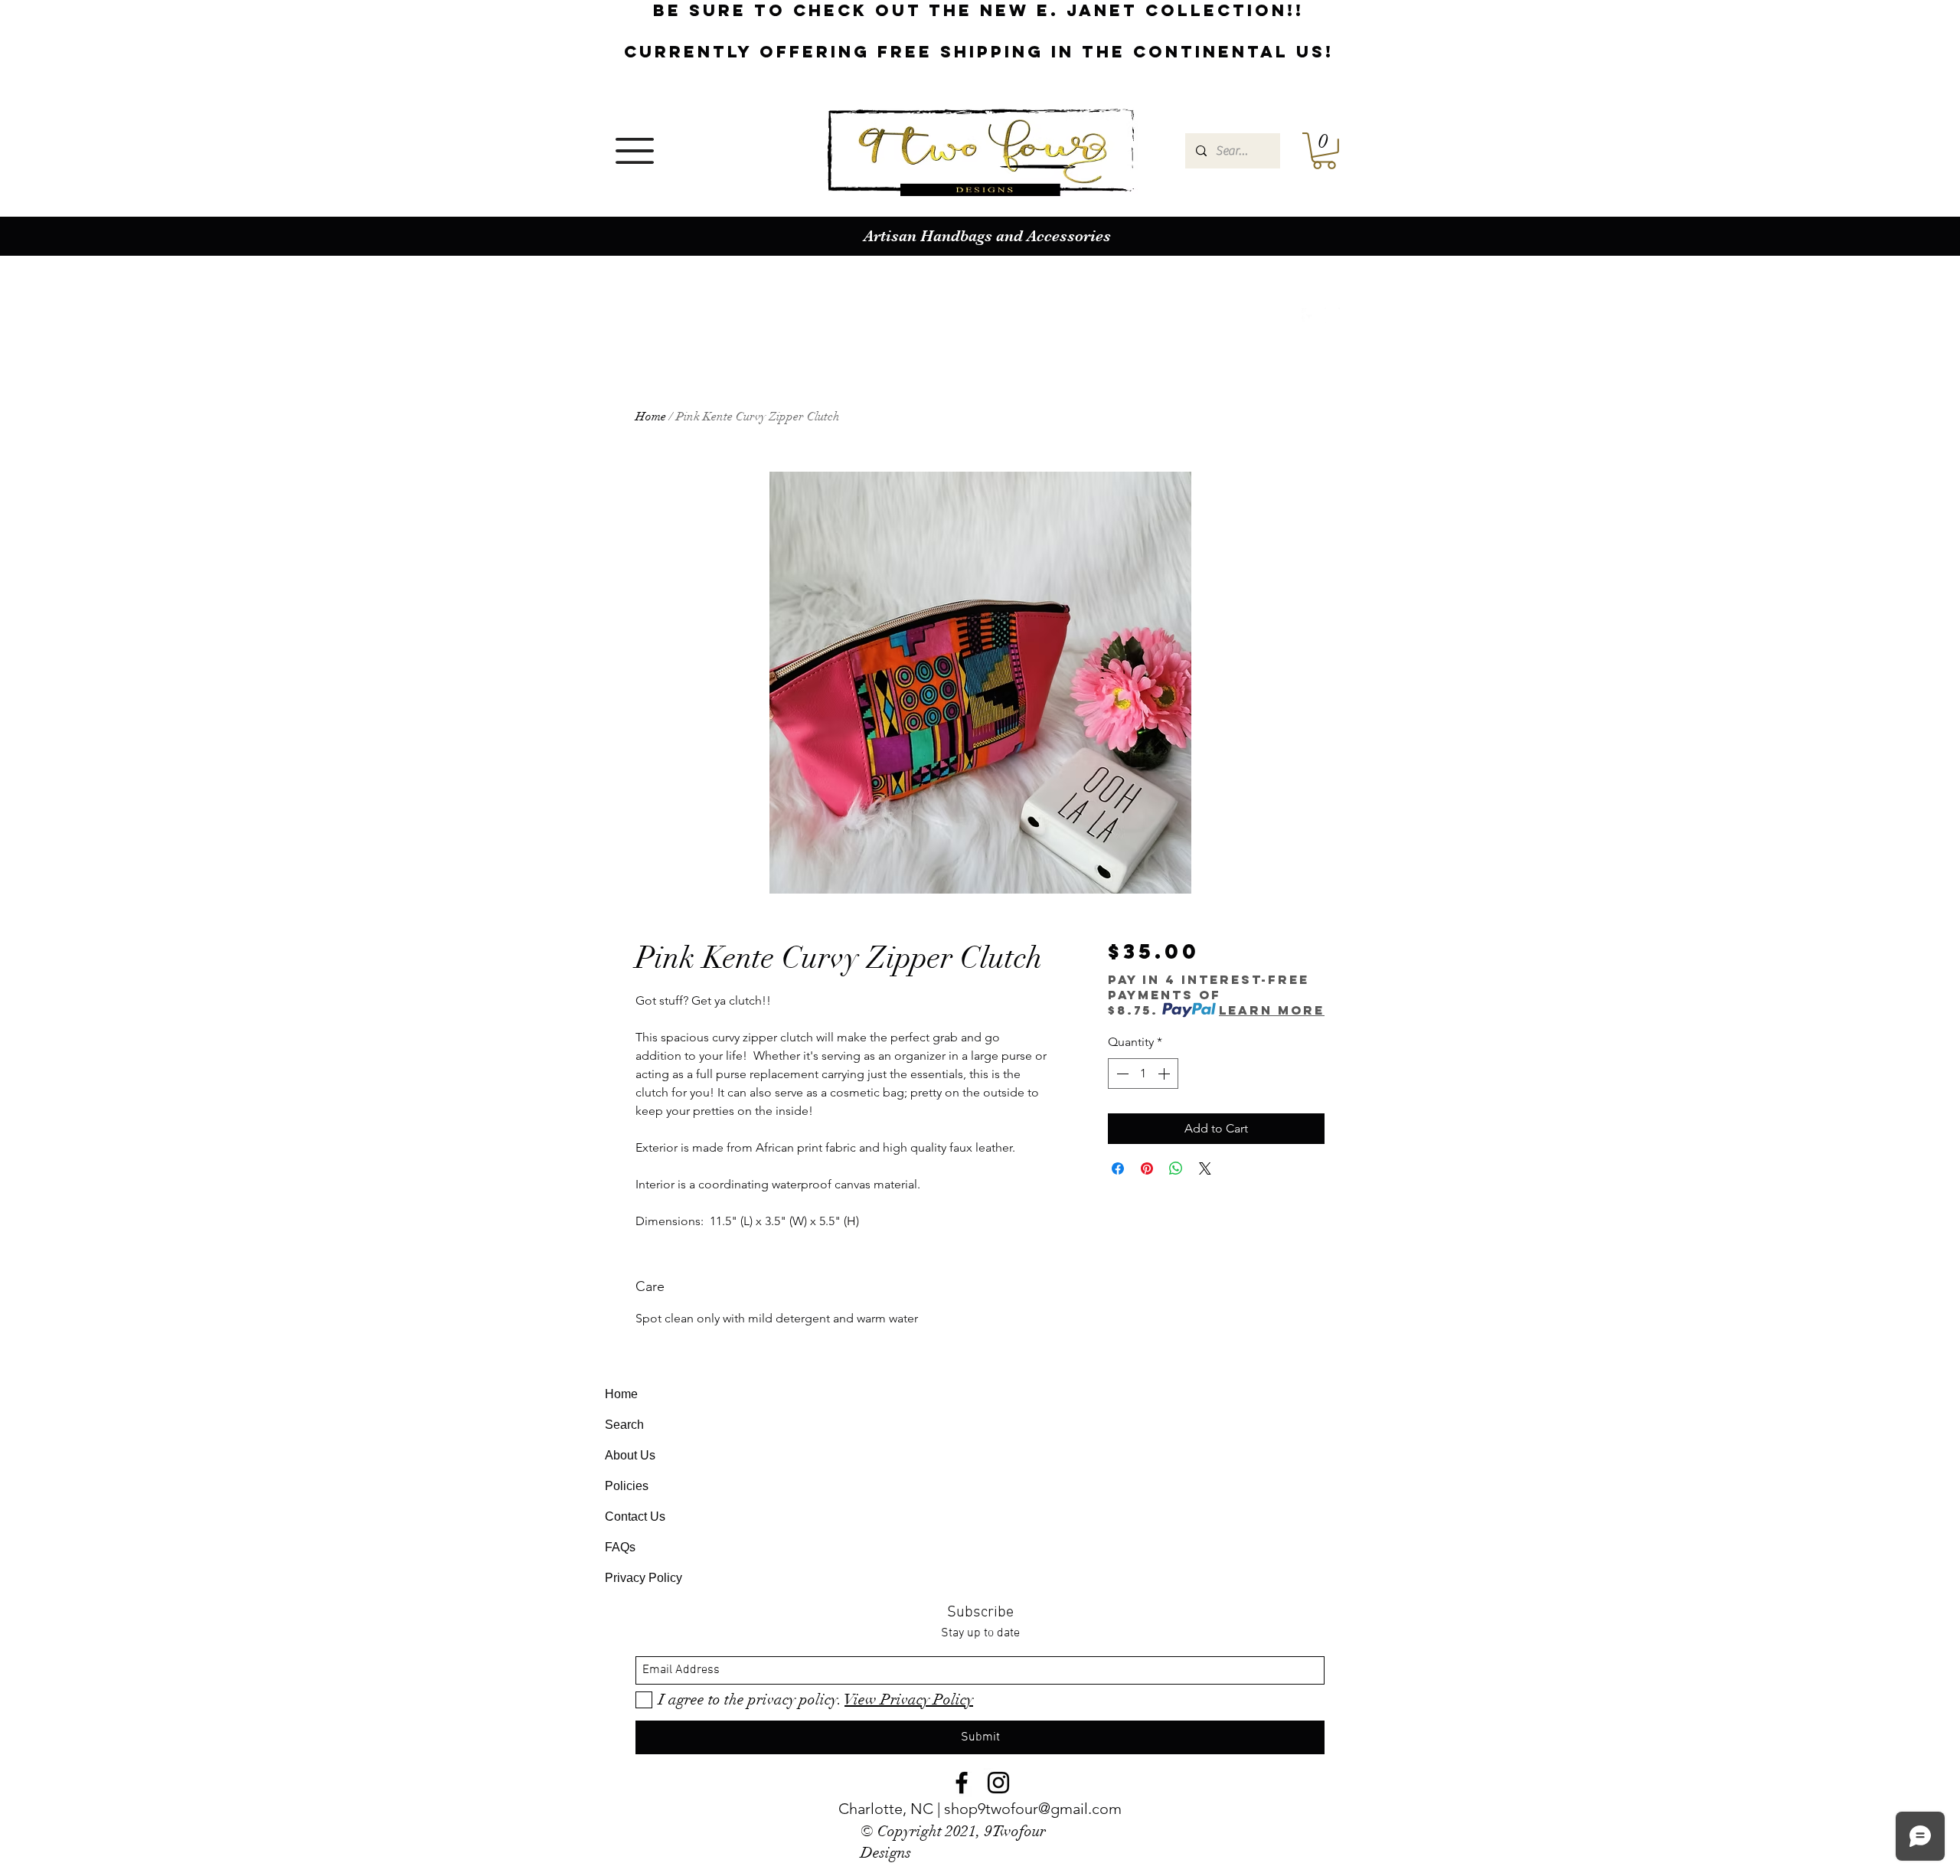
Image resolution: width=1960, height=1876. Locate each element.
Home (651, 417)
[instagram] (1332, 315)
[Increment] (1165, 1074)
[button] (635, 151)
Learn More (1272, 1010)
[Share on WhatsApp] (1176, 1168)
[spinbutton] (1143, 1074)
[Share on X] (1205, 1168)
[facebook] (1309, 315)
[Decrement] (1121, 1074)
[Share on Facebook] (1118, 1168)
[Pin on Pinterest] (1147, 1168)
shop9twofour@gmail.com (1033, 1809)
